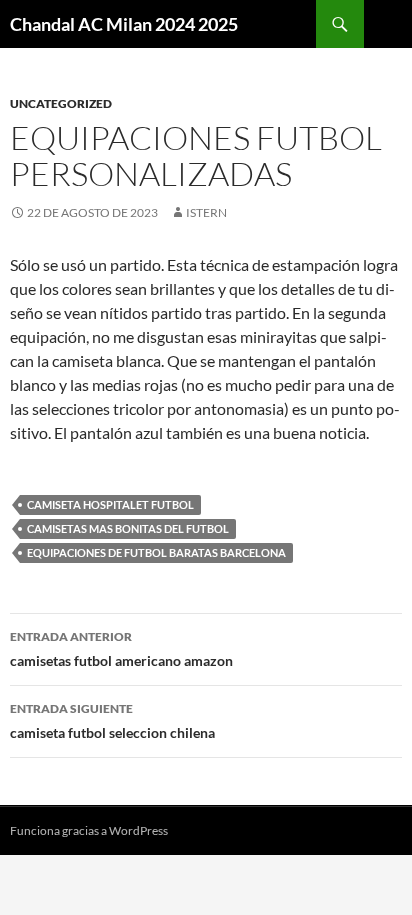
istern (206, 212)
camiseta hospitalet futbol (110, 504)
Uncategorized (61, 103)
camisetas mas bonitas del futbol (128, 528)
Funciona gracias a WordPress (89, 830)
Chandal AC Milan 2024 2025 (124, 24)
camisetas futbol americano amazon (121, 649)
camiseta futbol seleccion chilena (112, 721)
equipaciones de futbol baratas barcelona (156, 552)
